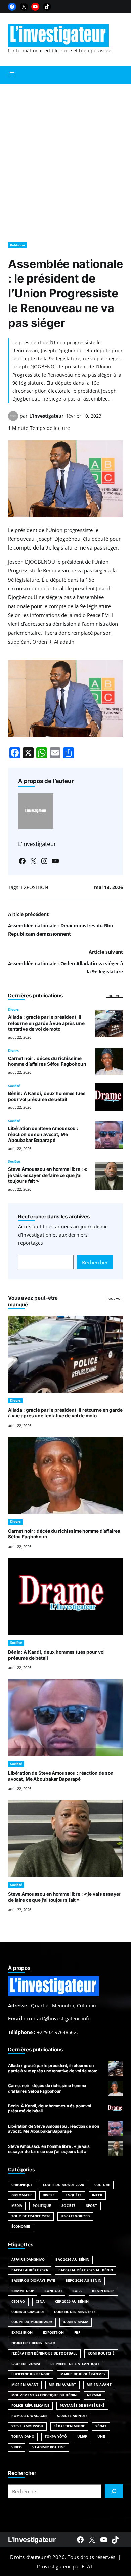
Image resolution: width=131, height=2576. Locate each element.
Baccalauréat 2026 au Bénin (86, 2270)
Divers (13, 1010)
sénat (101, 2426)
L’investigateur (46, 416)
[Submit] (114, 2491)
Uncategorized (75, 2216)
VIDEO (17, 2447)
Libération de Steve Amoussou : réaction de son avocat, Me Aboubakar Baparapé (43, 1134)
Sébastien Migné (69, 2426)
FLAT (87, 2566)
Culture (102, 2185)
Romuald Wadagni (29, 2416)
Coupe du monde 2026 (32, 2322)
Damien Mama (76, 2322)
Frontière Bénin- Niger (33, 2343)
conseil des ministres (75, 2312)
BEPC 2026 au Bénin (83, 2281)
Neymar (94, 2395)
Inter (97, 2195)
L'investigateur (32, 2539)
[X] (24, 7)
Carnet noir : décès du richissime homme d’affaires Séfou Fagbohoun (47, 1061)
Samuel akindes (72, 2416)
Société (14, 1086)
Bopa (77, 2291)
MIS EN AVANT (99, 2385)
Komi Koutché (101, 2353)
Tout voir (115, 995)
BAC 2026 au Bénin (73, 2260)
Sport (92, 2206)
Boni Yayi (53, 2291)
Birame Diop (23, 2291)
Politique (17, 245)
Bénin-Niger (103, 2291)
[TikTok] (47, 7)
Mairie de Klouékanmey (83, 2374)
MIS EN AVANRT (62, 2385)
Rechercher (95, 1262)
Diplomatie (22, 2195)
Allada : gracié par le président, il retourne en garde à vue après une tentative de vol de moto (46, 1023)
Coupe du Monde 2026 (63, 2185)
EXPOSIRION (22, 2332)
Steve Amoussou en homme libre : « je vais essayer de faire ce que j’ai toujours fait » (48, 1175)
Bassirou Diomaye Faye (33, 2281)
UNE (101, 2437)
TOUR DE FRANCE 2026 (31, 2216)
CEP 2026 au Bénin (72, 2301)
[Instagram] (44, 861)
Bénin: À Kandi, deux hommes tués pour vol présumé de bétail (47, 1096)
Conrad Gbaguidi (28, 2312)
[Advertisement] (65, 160)
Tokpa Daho (23, 2437)
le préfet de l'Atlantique (75, 2364)
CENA (40, 2301)
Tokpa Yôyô (56, 2437)
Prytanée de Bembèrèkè (82, 2406)
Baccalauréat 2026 (30, 2270)
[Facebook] (12, 7)
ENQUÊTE (74, 2195)
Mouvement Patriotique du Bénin (44, 2395)
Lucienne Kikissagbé (31, 2374)
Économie (21, 2227)
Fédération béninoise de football (44, 2353)
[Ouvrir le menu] (12, 75)
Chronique (22, 2185)
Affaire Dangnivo (28, 2260)
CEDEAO (18, 2301)
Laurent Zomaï (26, 2364)
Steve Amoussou (27, 2426)
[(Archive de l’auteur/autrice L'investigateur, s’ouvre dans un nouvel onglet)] (13, 419)
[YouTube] (35, 7)
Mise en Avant (25, 2385)
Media (17, 2206)
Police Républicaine (30, 2406)
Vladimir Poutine (49, 2447)
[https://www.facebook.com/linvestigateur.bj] (80, 2540)
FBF (77, 2332)
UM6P (82, 2437)
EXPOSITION (35, 887)
